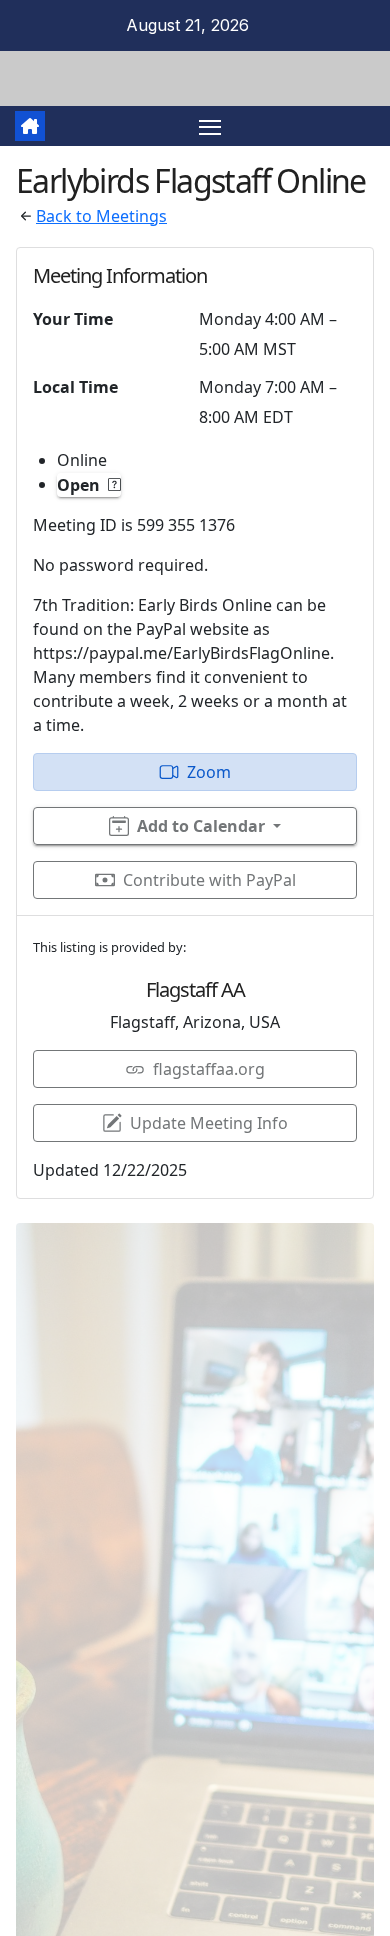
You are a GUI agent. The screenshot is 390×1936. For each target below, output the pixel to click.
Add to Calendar (201, 826)
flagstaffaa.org (209, 1069)
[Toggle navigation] (210, 126)
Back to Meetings (101, 216)
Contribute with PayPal (209, 880)
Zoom (209, 772)
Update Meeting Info (209, 1123)
